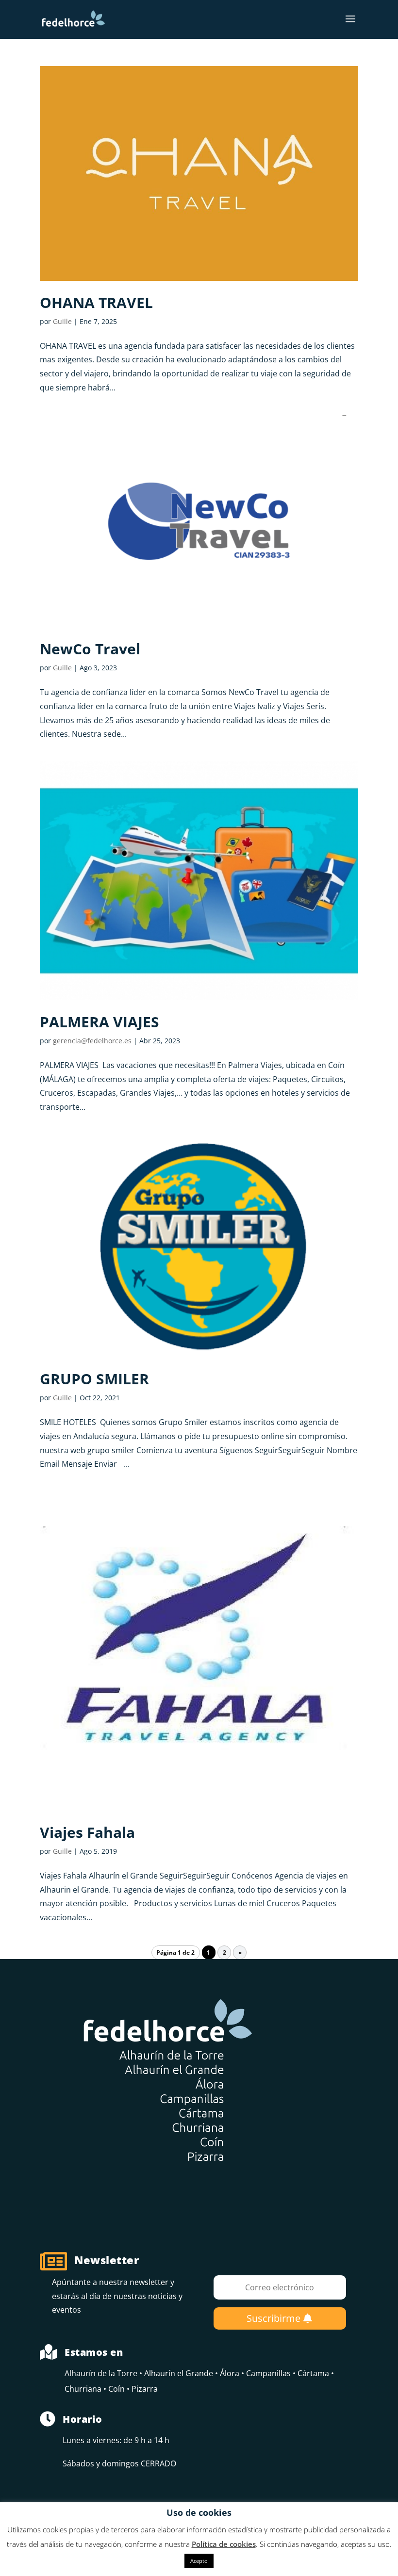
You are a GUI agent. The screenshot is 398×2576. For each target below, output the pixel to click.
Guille (62, 321)
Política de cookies (224, 2544)
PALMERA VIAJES (99, 1022)
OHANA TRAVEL (96, 302)
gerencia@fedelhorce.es (92, 1041)
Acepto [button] (199, 2561)
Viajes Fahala (87, 1832)
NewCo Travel (90, 649)
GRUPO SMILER (94, 1379)
